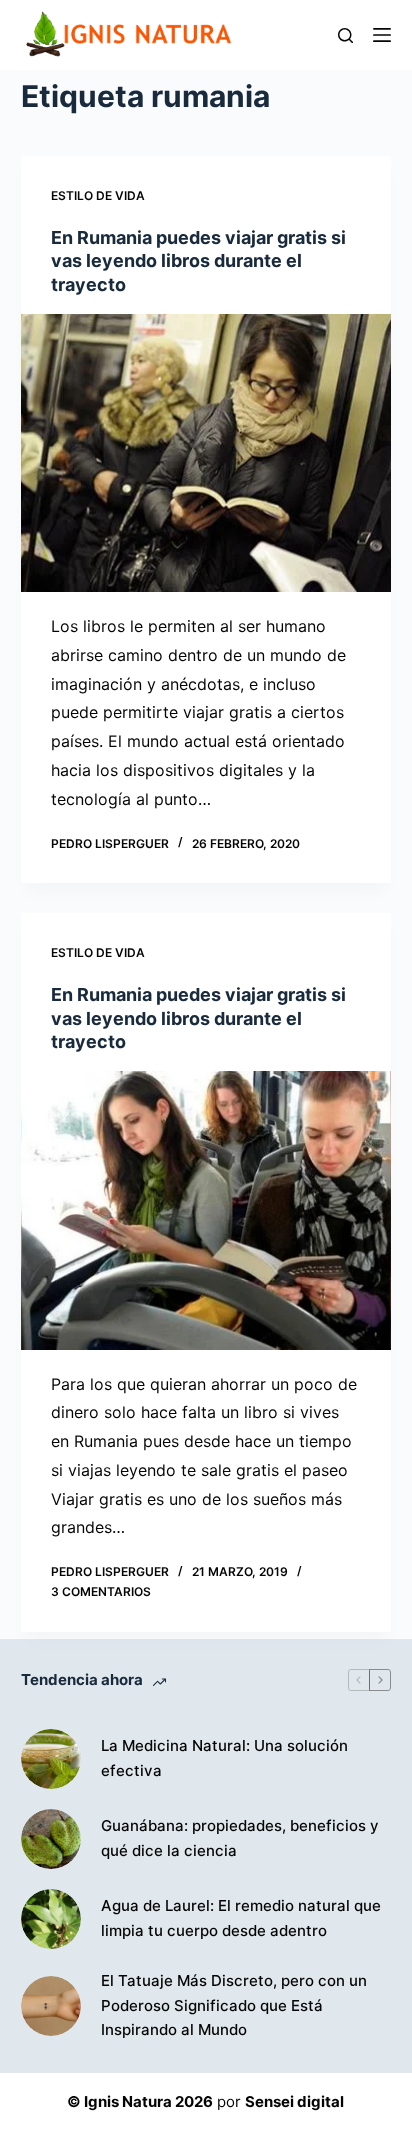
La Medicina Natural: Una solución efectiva (224, 1758)
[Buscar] (345, 35)
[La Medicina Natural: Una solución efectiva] (51, 1759)
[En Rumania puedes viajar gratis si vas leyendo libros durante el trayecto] (206, 453)
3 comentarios (101, 1591)
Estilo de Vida (98, 195)
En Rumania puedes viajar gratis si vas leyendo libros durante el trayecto (198, 261)
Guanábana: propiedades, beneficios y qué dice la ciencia (240, 1838)
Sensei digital (294, 2101)
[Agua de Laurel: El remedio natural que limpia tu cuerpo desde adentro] (51, 1919)
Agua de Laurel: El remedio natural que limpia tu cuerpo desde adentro (241, 1918)
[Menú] (382, 35)
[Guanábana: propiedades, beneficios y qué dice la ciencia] (51, 1839)
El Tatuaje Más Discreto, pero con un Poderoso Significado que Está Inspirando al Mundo (234, 2005)
